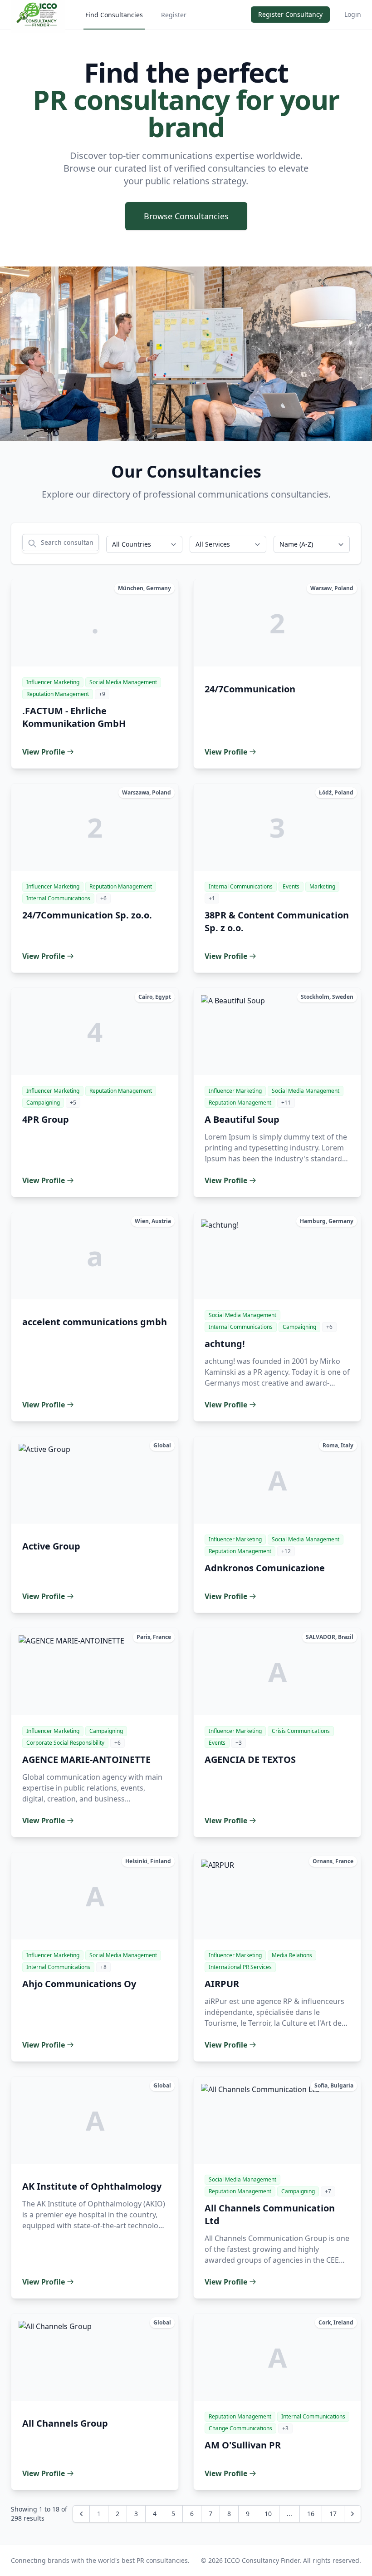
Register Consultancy (290, 14)
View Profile (44, 752)
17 (333, 2514)
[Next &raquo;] (352, 2514)
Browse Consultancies (186, 216)
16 (311, 2514)
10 (268, 2514)
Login (353, 14)
